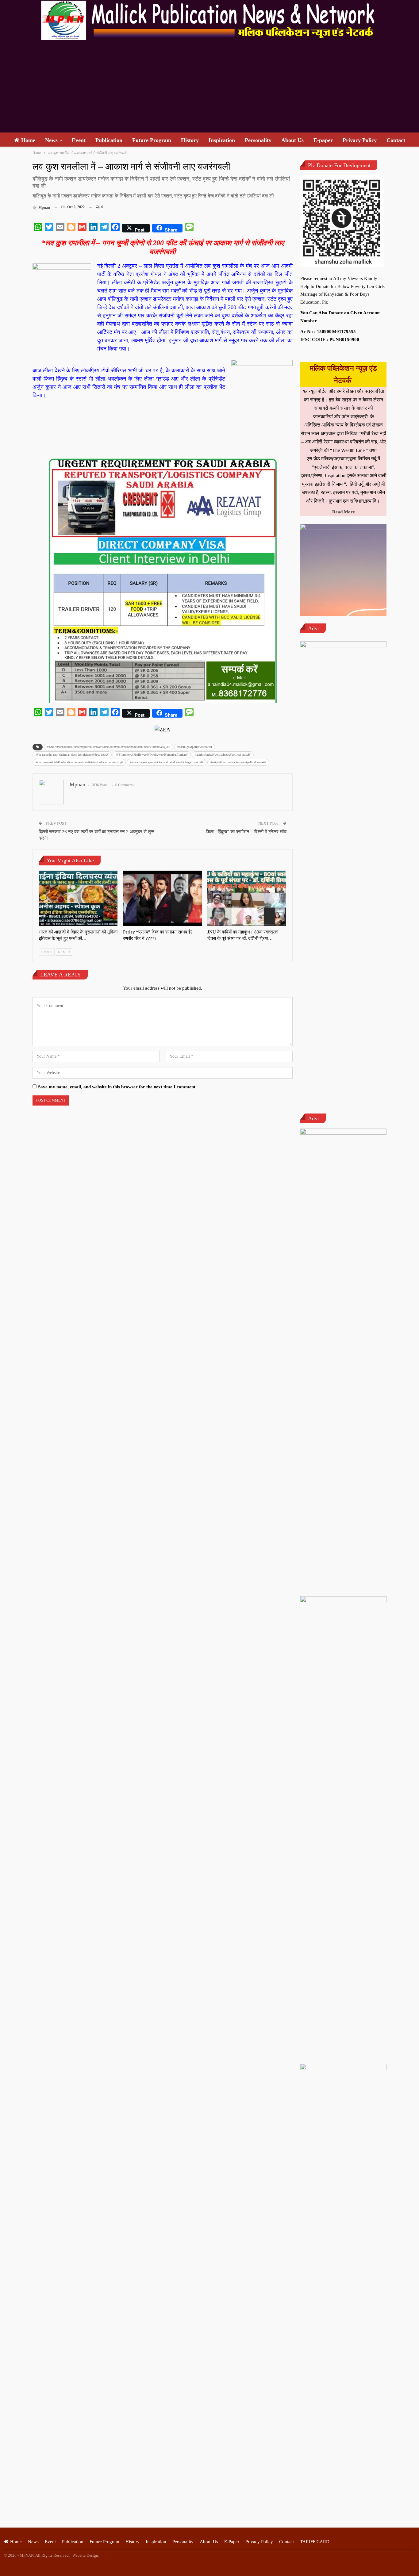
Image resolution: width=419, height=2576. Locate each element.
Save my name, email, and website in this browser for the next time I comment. (117, 1087)
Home (28, 140)
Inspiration (222, 140)
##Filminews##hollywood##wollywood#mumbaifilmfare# (152, 755)
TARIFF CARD (315, 2542)
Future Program (152, 140)
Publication (109, 140)
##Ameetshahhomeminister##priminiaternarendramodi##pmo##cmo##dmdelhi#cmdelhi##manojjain (109, 747)
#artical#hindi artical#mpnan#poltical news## (238, 762)
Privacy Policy (360, 140)
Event (79, 140)
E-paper (323, 140)
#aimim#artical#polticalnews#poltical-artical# (223, 755)
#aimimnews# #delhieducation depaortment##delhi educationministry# (79, 762)
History (190, 140)
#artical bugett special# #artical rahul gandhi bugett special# (167, 762)
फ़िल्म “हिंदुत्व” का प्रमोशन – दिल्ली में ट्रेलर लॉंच (246, 832)
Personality (258, 140)
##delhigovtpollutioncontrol (195, 747)
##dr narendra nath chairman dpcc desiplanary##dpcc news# (72, 755)
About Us (292, 140)
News (51, 140)
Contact (396, 140)
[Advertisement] (209, 86)
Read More (344, 512)
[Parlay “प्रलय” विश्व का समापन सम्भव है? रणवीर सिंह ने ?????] (162, 898)
